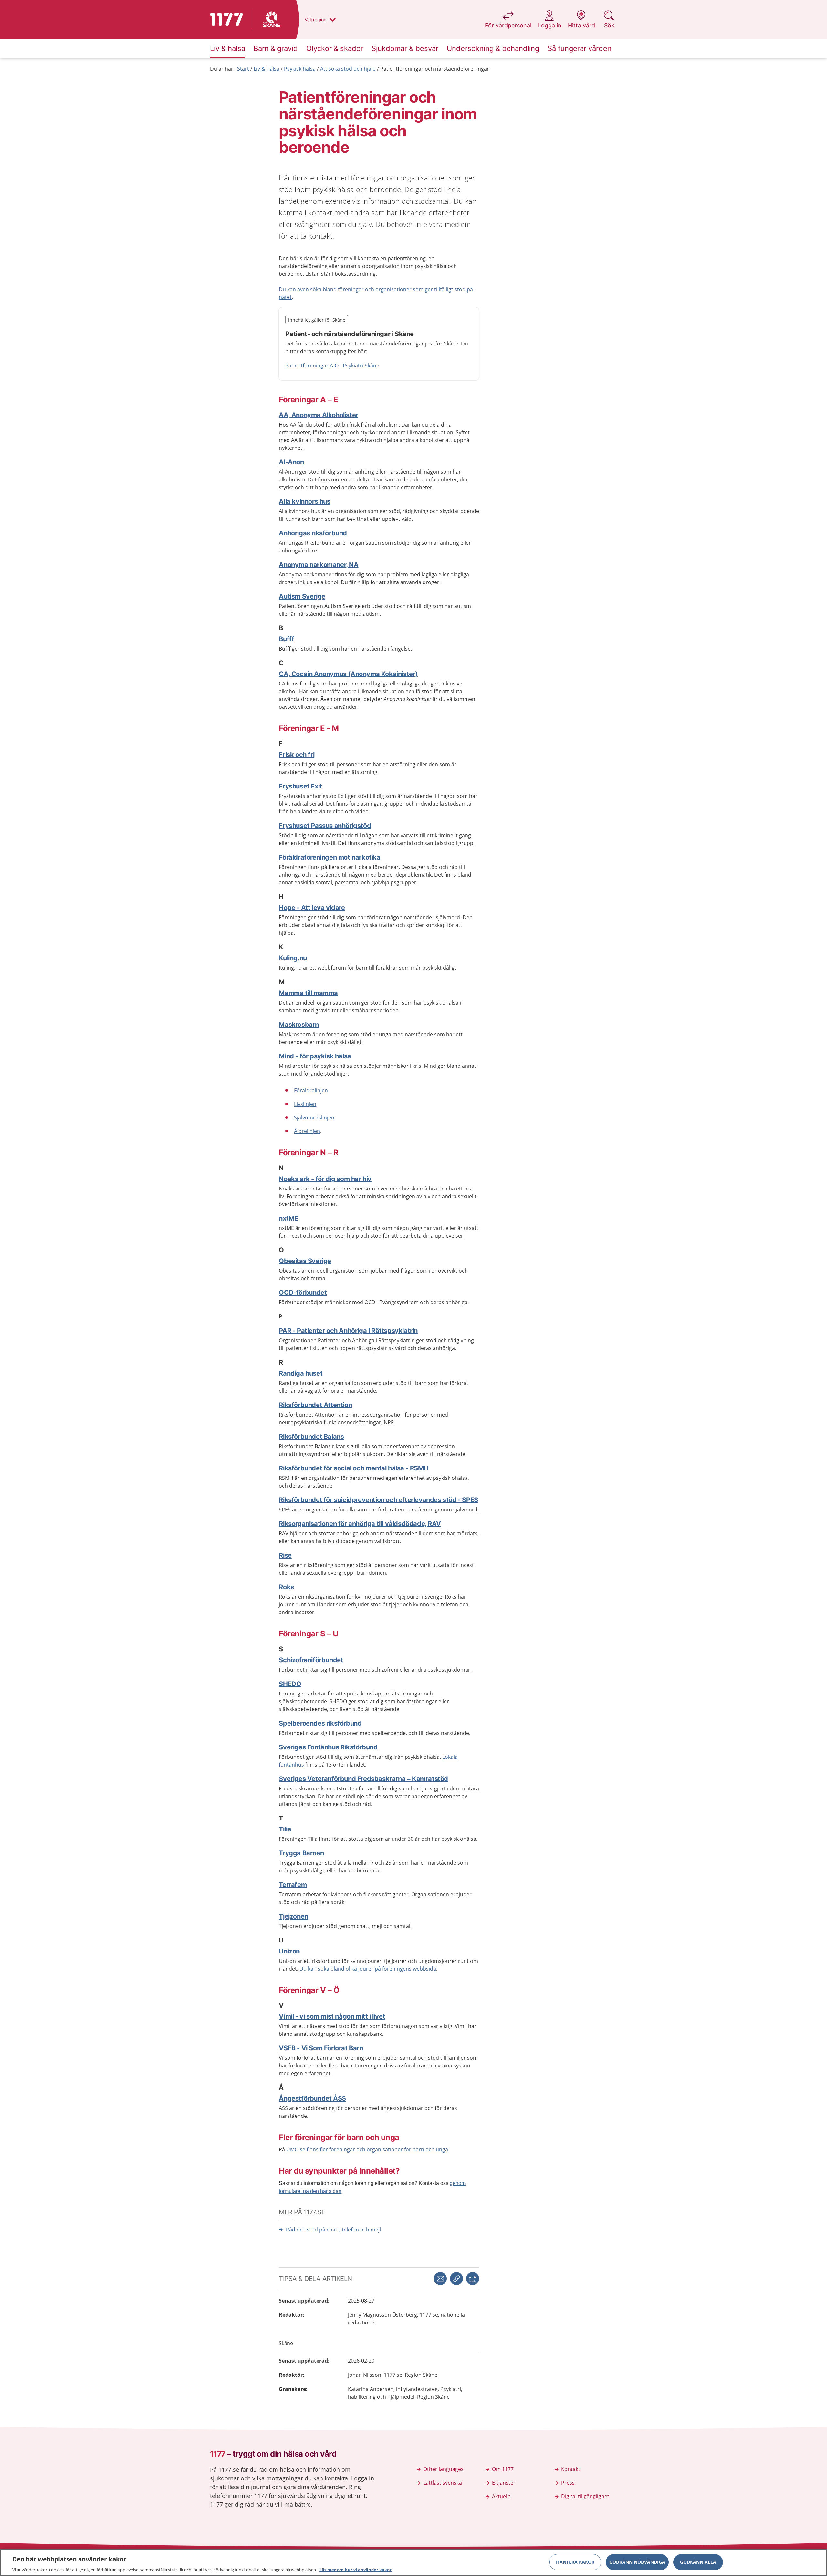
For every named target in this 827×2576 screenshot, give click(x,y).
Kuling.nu (293, 958)
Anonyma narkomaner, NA (319, 565)
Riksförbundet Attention (315, 1405)
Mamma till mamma (308, 993)
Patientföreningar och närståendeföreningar (435, 69)
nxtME (288, 1218)
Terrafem (293, 1885)
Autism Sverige (302, 596)
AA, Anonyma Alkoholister (318, 415)
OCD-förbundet (303, 1293)
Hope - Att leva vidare (312, 908)
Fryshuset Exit (300, 786)
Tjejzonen (293, 1916)
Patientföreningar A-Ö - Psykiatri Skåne (332, 366)
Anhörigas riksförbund (313, 533)
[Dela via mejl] (440, 2279)
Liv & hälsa (267, 69)
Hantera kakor (575, 2562)
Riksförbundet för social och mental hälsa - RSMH (354, 1468)
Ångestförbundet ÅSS (312, 2098)
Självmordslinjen (314, 1118)
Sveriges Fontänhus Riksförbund (328, 1747)
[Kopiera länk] (456, 2279)
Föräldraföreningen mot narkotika (330, 857)
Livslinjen (305, 1104)
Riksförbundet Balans (311, 1437)
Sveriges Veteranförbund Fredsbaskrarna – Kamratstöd (363, 1779)
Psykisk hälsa (300, 69)
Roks (286, 1587)
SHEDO (290, 1684)
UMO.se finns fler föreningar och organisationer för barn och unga (367, 2149)
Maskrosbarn (299, 1025)
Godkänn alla (698, 2562)
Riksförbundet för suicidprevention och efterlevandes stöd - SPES (378, 1500)
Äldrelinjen (307, 1131)
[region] (413, 2562)
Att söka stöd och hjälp (348, 69)
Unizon (289, 1951)
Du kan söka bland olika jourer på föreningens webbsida (368, 1969)
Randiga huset (301, 1373)
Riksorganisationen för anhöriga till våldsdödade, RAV (360, 1524)
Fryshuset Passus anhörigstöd (325, 826)
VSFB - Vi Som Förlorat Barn (321, 2048)
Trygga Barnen (301, 1853)
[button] (473, 2279)
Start (243, 69)
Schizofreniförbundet (311, 1660)
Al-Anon (291, 462)
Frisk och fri (297, 755)
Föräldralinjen (311, 1090)
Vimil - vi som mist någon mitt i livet (332, 2016)
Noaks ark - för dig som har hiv (325, 1179)
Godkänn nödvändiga (637, 2562)
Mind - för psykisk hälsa (315, 1056)
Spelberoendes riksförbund (320, 1723)
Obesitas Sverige (305, 1261)
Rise (285, 1555)
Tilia (285, 1829)
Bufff (286, 639)
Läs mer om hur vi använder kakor (356, 2569)
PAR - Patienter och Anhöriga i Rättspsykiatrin (348, 1331)
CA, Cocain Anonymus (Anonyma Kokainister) (348, 674)
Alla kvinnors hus (304, 501)
